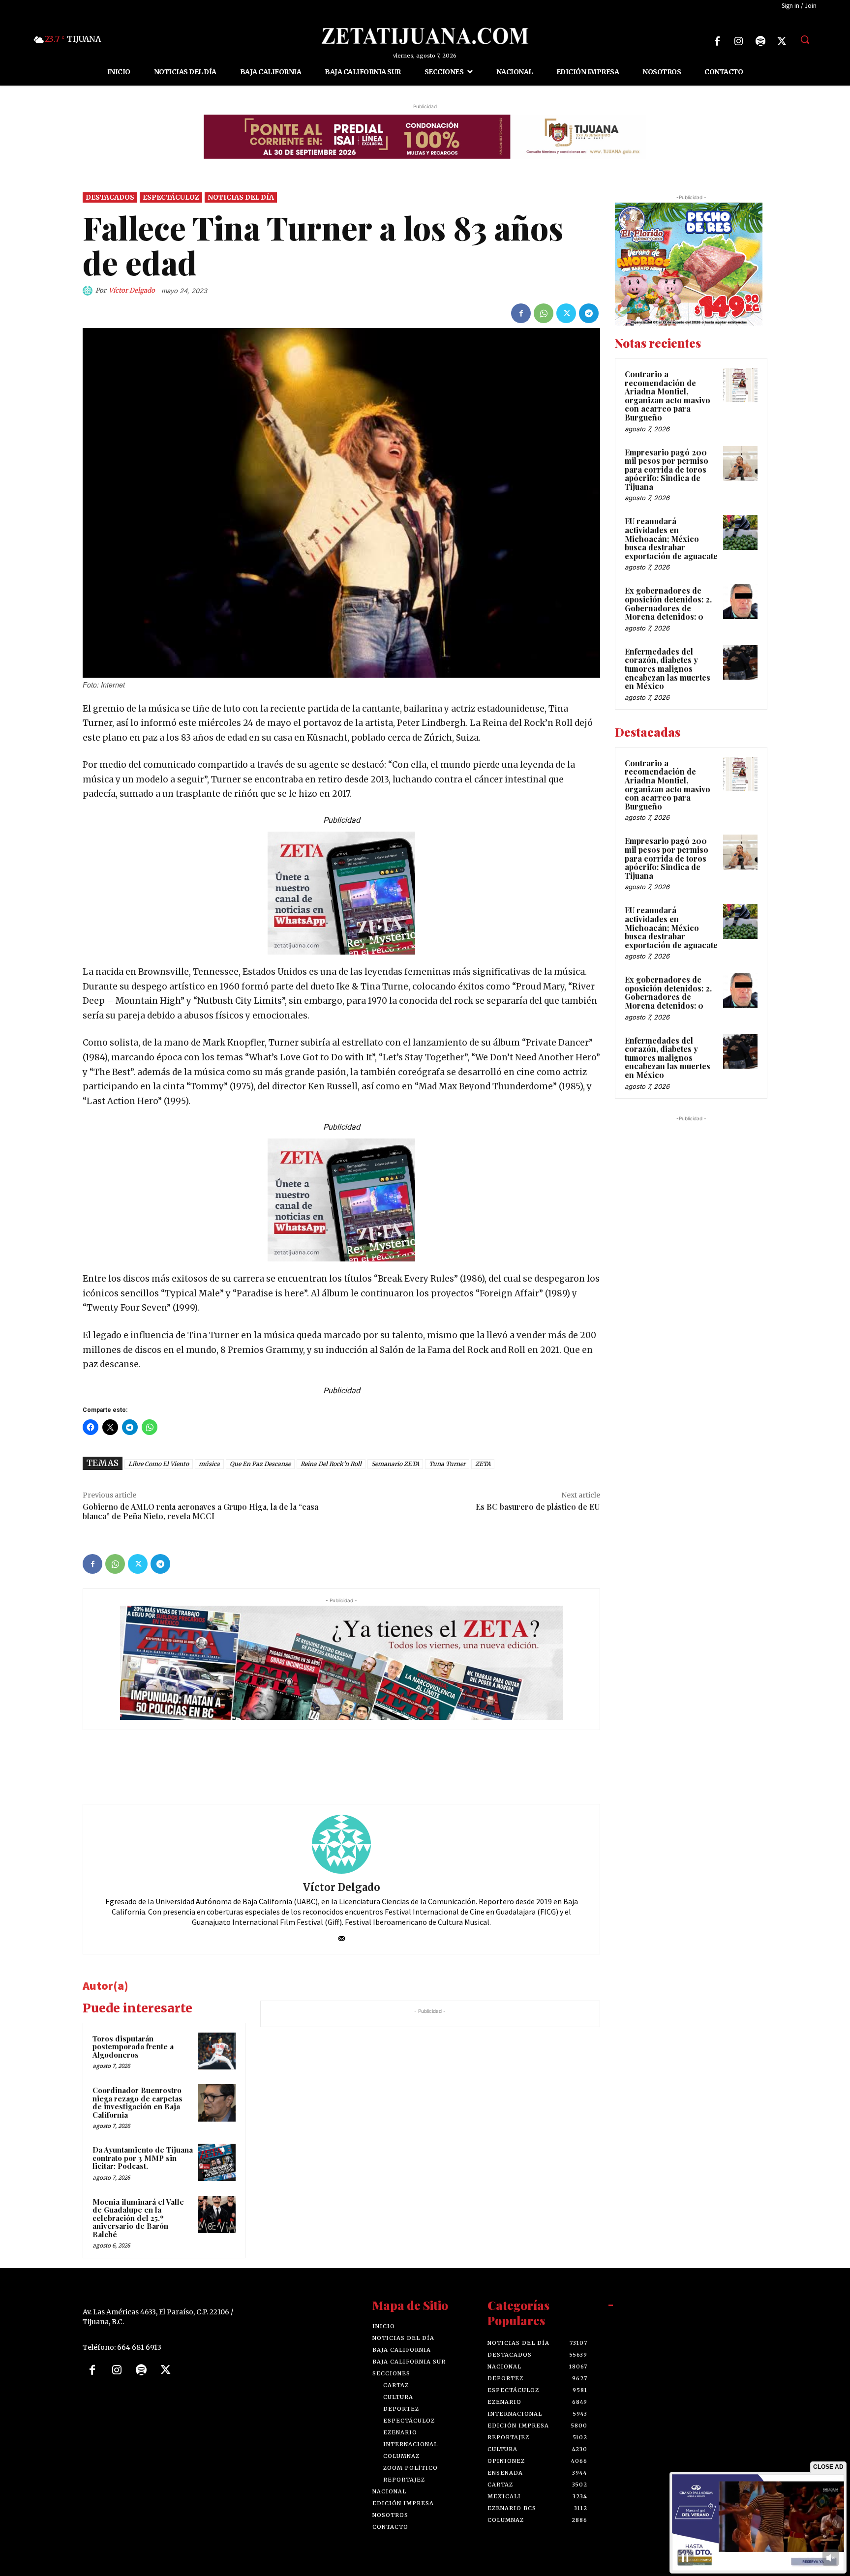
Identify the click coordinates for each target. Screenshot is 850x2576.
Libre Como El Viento (159, 1464)
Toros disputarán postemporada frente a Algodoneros (133, 2047)
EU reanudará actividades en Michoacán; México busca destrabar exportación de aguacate (671, 538)
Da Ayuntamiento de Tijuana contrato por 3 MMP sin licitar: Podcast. (143, 2158)
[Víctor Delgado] (89, 291)
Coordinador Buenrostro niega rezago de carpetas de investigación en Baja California (137, 2102)
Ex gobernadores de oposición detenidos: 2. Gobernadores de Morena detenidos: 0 (668, 603)
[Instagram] (739, 41)
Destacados (110, 197)
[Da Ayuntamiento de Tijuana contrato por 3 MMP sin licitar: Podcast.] (217, 2162)
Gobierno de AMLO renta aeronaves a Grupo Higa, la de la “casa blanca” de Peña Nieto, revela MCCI (200, 1511)
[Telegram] (589, 313)
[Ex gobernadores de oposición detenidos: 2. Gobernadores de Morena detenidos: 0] (740, 601)
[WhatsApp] (544, 313)
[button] (805, 39)
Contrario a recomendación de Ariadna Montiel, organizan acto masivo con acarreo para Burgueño (668, 396)
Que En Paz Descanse (260, 1464)
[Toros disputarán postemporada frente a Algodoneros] (217, 2051)
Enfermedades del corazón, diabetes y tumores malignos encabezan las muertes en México (668, 669)
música (209, 1464)
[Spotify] (760, 41)
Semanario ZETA (395, 1464)
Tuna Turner (447, 1464)
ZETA (483, 1464)
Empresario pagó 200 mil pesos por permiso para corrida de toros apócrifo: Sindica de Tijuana (667, 469)
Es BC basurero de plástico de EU (538, 1507)
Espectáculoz (171, 197)
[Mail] (342, 1936)
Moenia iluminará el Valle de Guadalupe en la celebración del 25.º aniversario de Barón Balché (138, 2218)
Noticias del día (241, 197)
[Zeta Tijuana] (425, 36)
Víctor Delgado (132, 290)
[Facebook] (717, 41)
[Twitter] (782, 41)
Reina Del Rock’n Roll (331, 1464)
